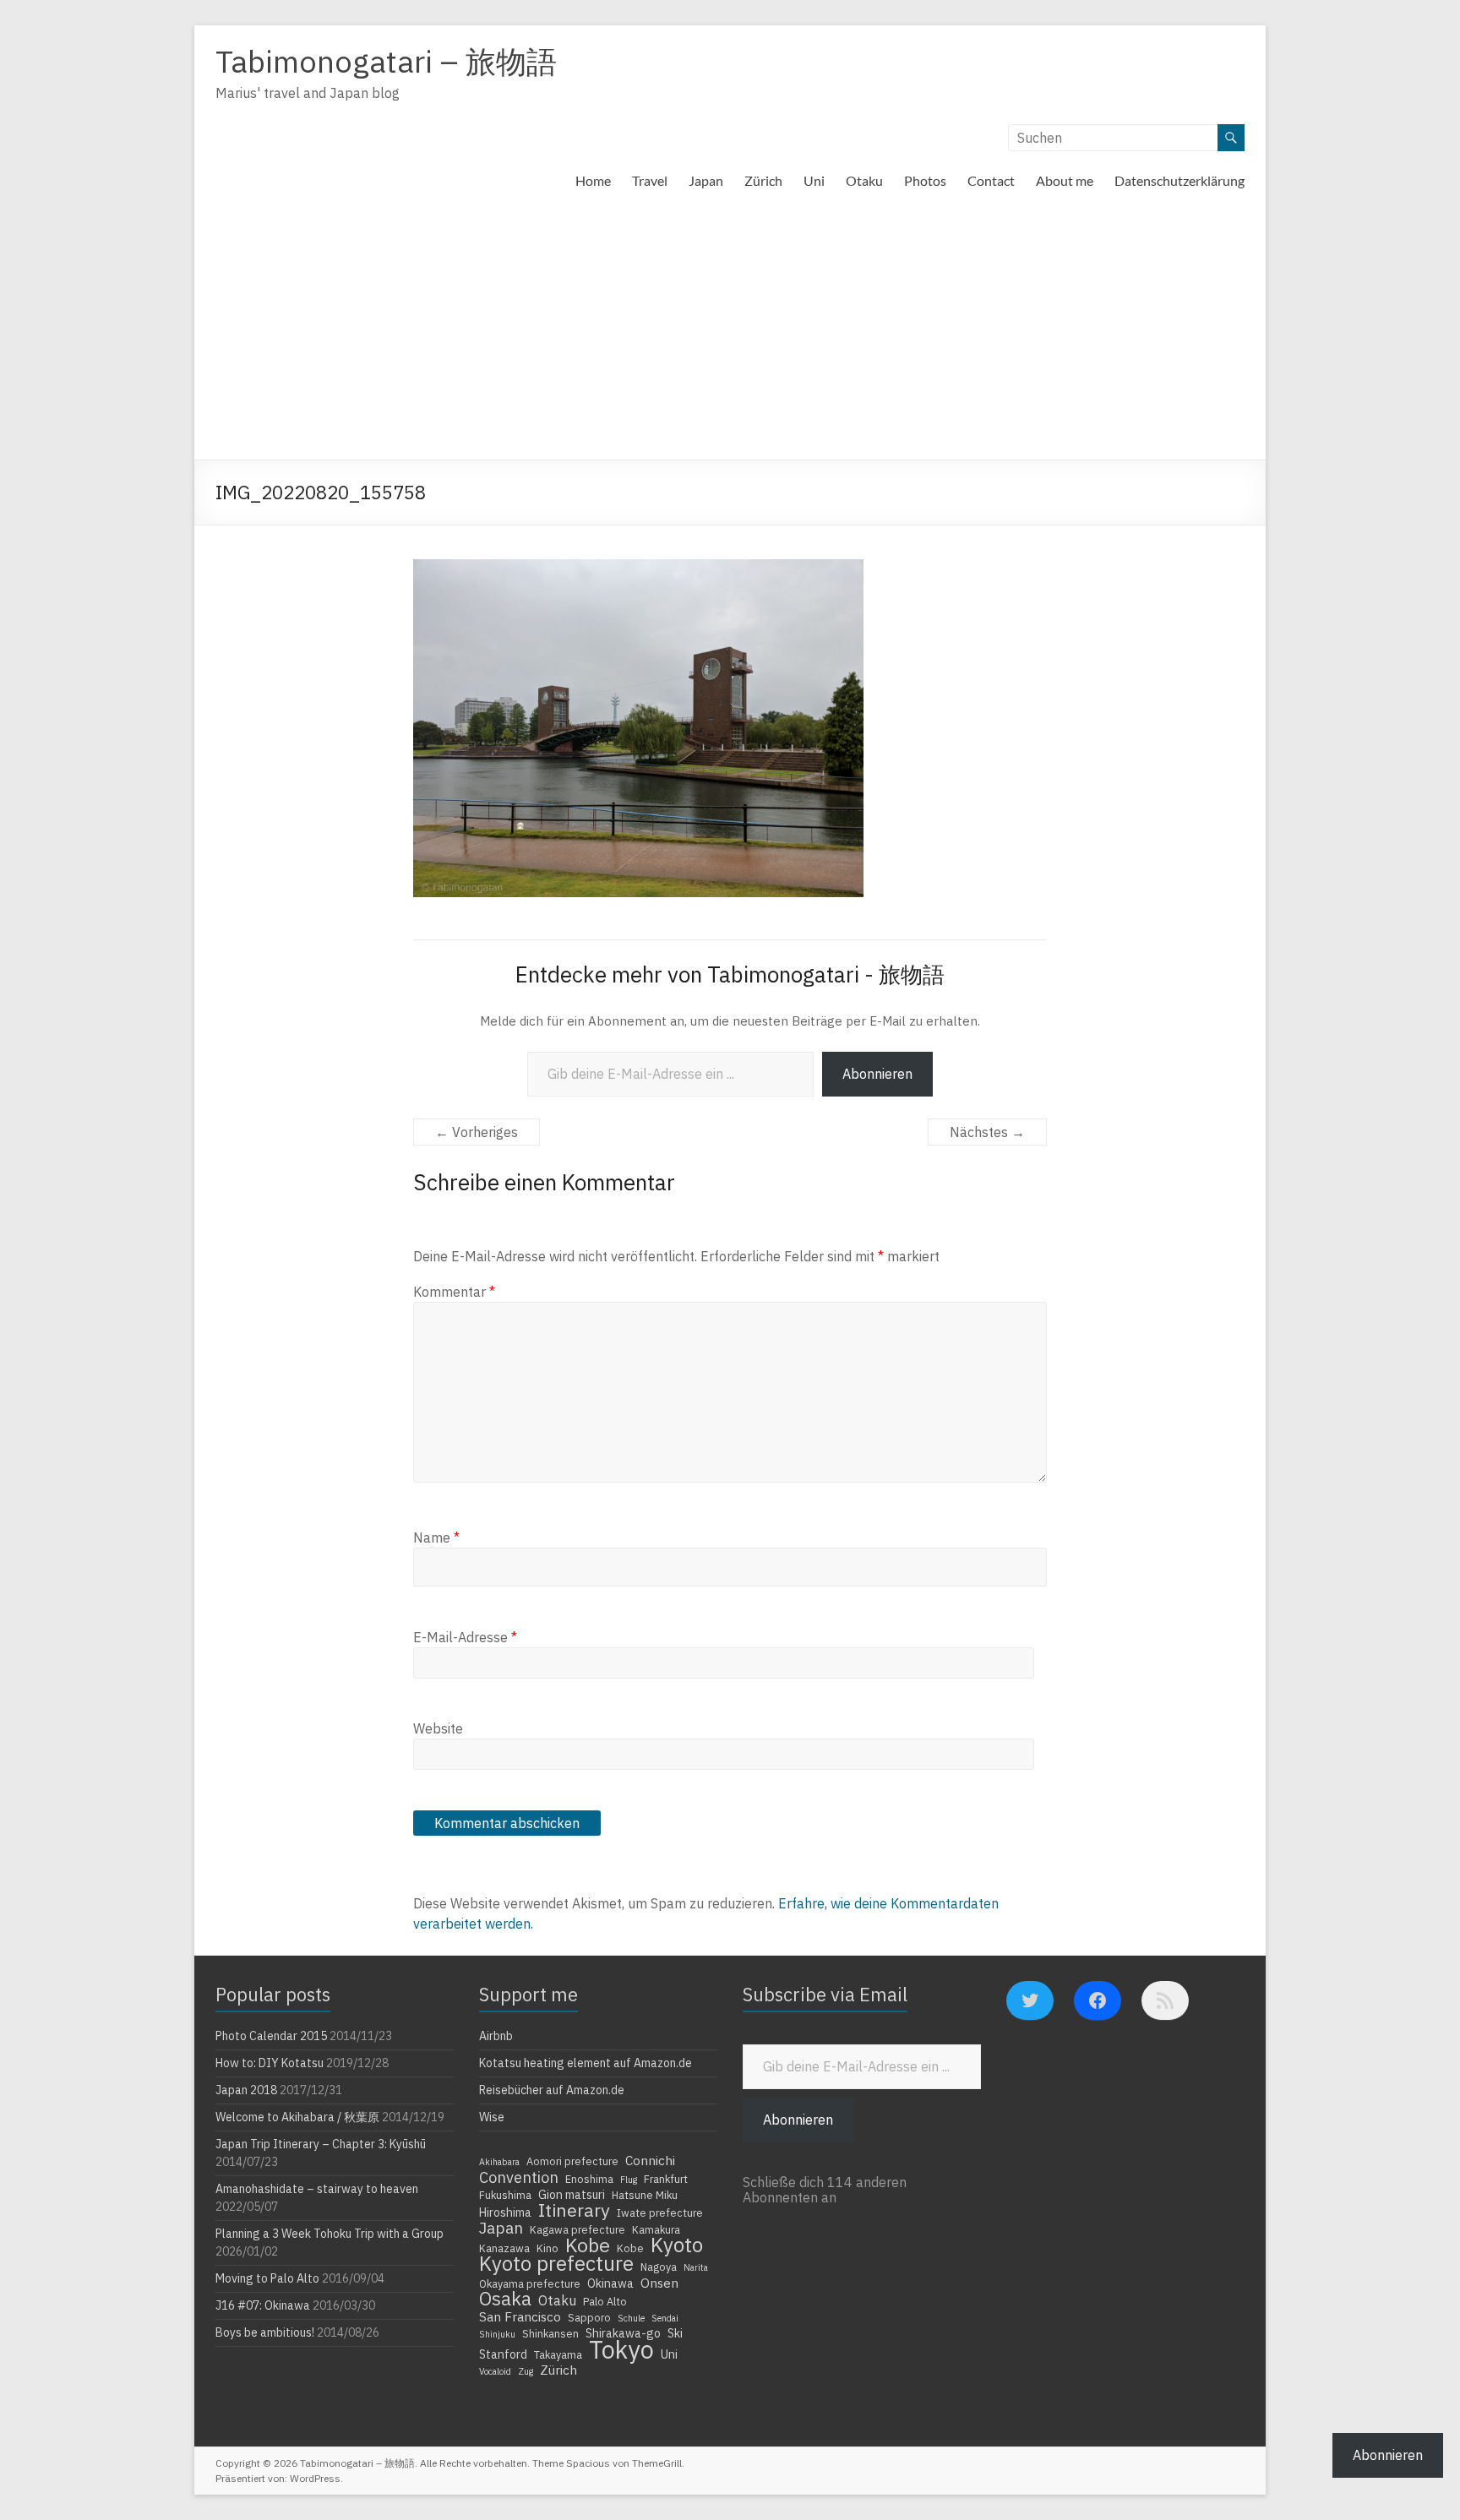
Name (436, 1538)
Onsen (659, 2283)
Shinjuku (497, 2334)
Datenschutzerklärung (1179, 180)
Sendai (665, 2318)
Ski (675, 2333)
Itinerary (574, 2210)
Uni (814, 180)
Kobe (588, 2245)
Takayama (558, 2354)
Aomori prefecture (572, 2161)
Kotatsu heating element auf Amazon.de (586, 2063)
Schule (631, 2318)
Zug (526, 2371)
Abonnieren (877, 1074)
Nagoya (659, 2267)
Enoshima (589, 2179)
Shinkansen (550, 2333)
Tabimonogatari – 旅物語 (386, 61)
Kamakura (656, 2229)
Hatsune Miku (645, 2195)
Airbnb (496, 2036)
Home (593, 180)
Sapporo (589, 2317)
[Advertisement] (730, 333)
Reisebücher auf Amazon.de (552, 2090)
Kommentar (454, 1292)
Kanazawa (504, 2248)
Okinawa (610, 2283)
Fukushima (505, 2195)
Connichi (650, 2160)
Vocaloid (495, 2371)
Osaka (505, 2299)
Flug (629, 2180)
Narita (696, 2267)
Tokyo (621, 2349)
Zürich (763, 180)
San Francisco (520, 2316)
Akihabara (499, 2162)
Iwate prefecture (660, 2212)
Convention (519, 2177)
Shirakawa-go (623, 2333)
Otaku (864, 180)
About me (1065, 180)
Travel (650, 180)
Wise (492, 2117)
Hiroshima (505, 2212)
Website (438, 1728)
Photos (925, 180)
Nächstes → (987, 1132)
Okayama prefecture (530, 2283)
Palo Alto (605, 2301)
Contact (991, 180)
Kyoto (677, 2245)
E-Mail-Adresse (465, 1637)
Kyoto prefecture (556, 2263)
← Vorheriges (477, 1132)
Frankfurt (666, 2179)
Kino (547, 2248)
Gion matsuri (572, 2195)
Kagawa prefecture (577, 2229)
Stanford (503, 2354)
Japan (706, 180)
